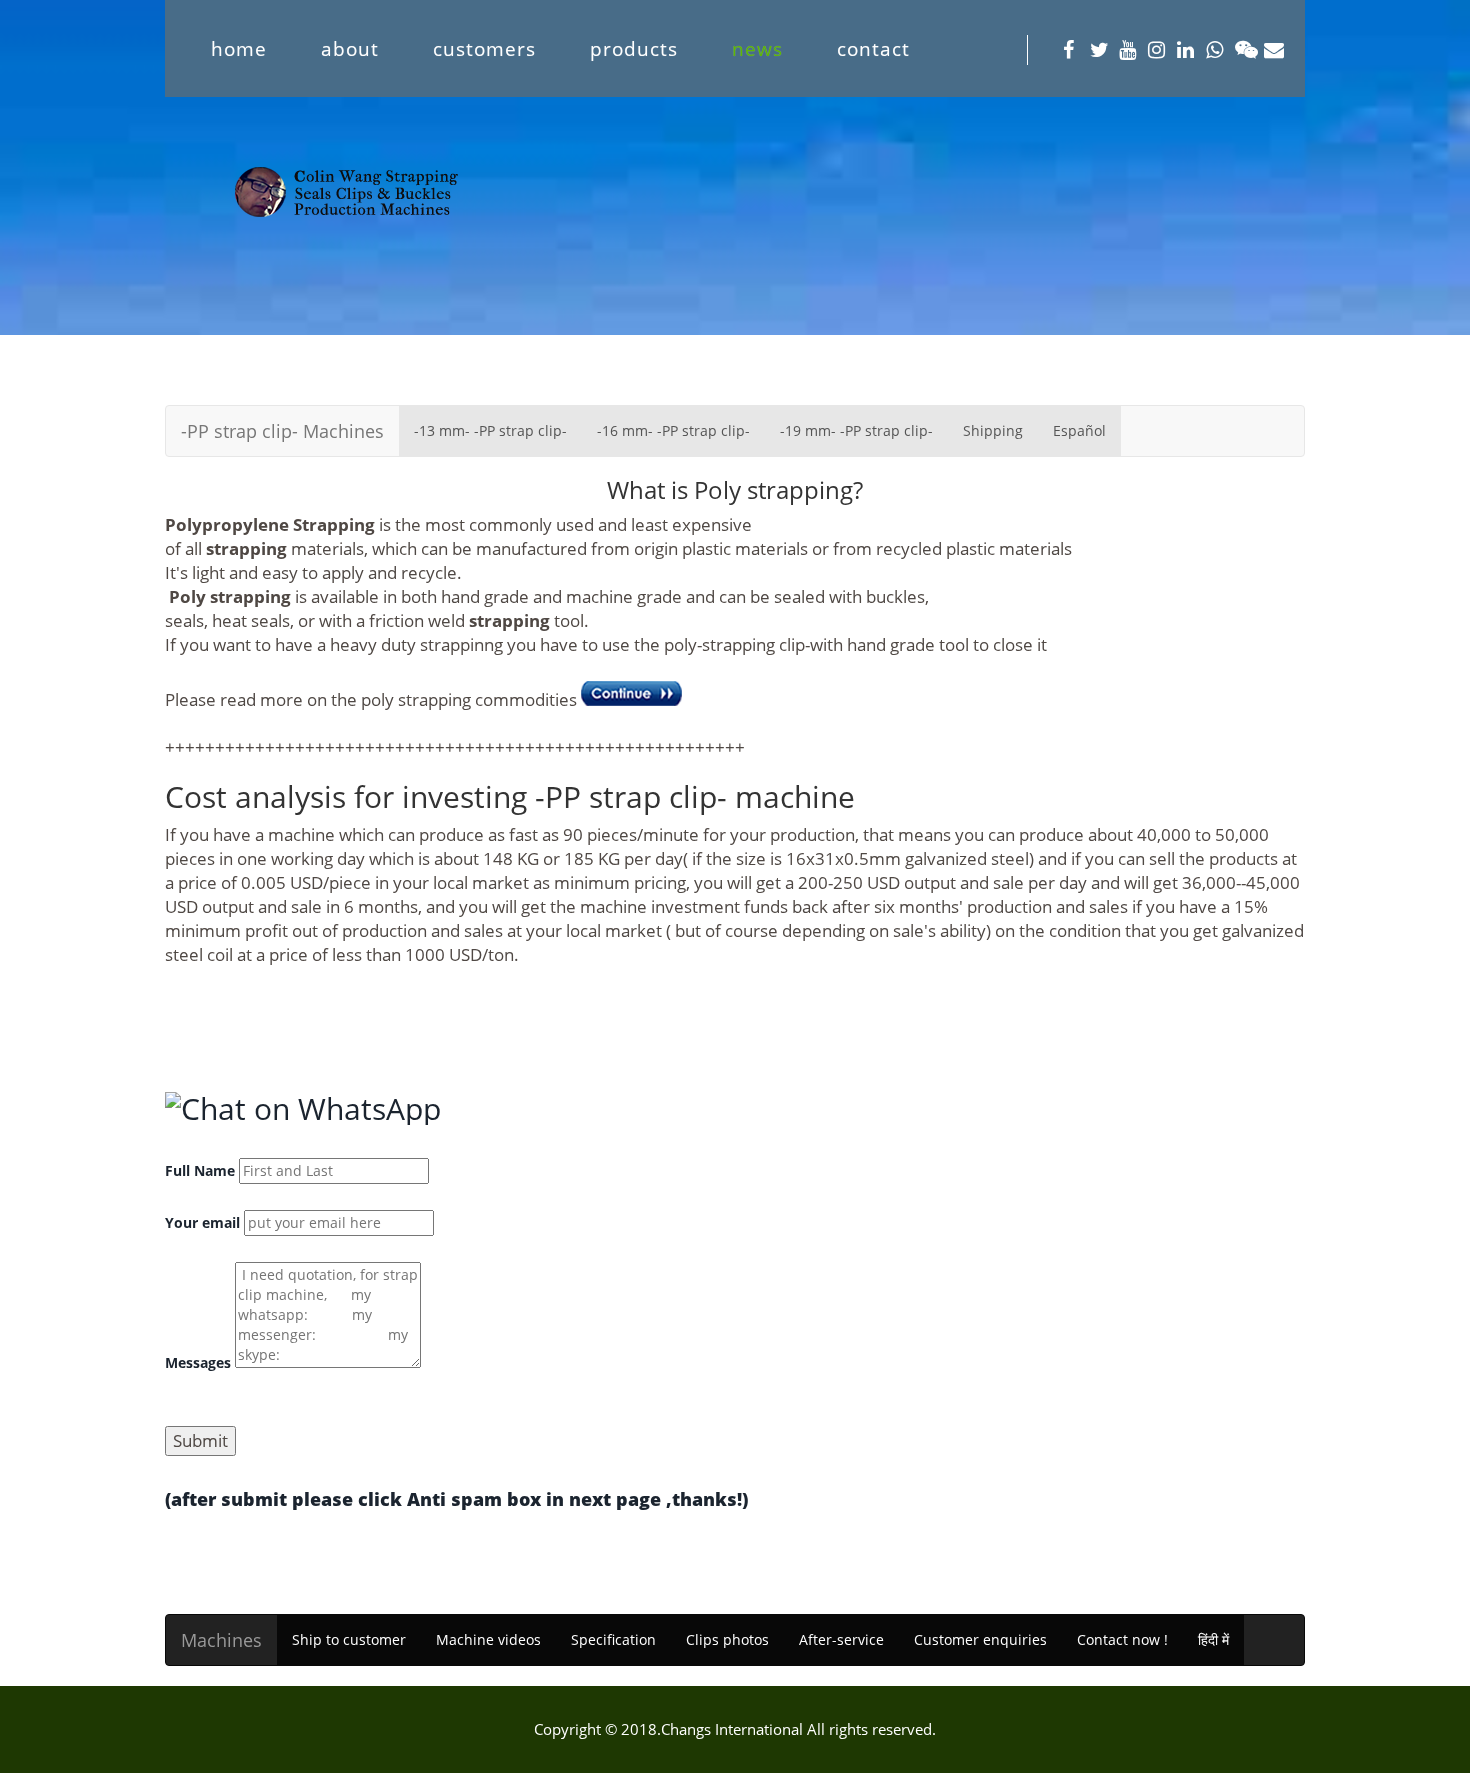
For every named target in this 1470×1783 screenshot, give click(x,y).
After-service (841, 1639)
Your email (202, 1222)
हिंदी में (1213, 1639)
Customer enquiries (980, 1639)
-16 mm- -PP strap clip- (673, 430)
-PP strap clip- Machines (282, 431)
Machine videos (488, 1639)
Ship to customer (349, 1639)
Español (1079, 430)
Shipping (993, 430)
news (757, 48)
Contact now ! (1122, 1639)
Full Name (200, 1170)
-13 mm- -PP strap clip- (490, 430)
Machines (221, 1640)
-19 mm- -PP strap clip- (856, 430)
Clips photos (727, 1639)
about (350, 48)
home (239, 48)
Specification (613, 1639)
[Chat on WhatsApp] (303, 1108)
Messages (198, 1362)
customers (484, 48)
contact (873, 48)
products (634, 48)
